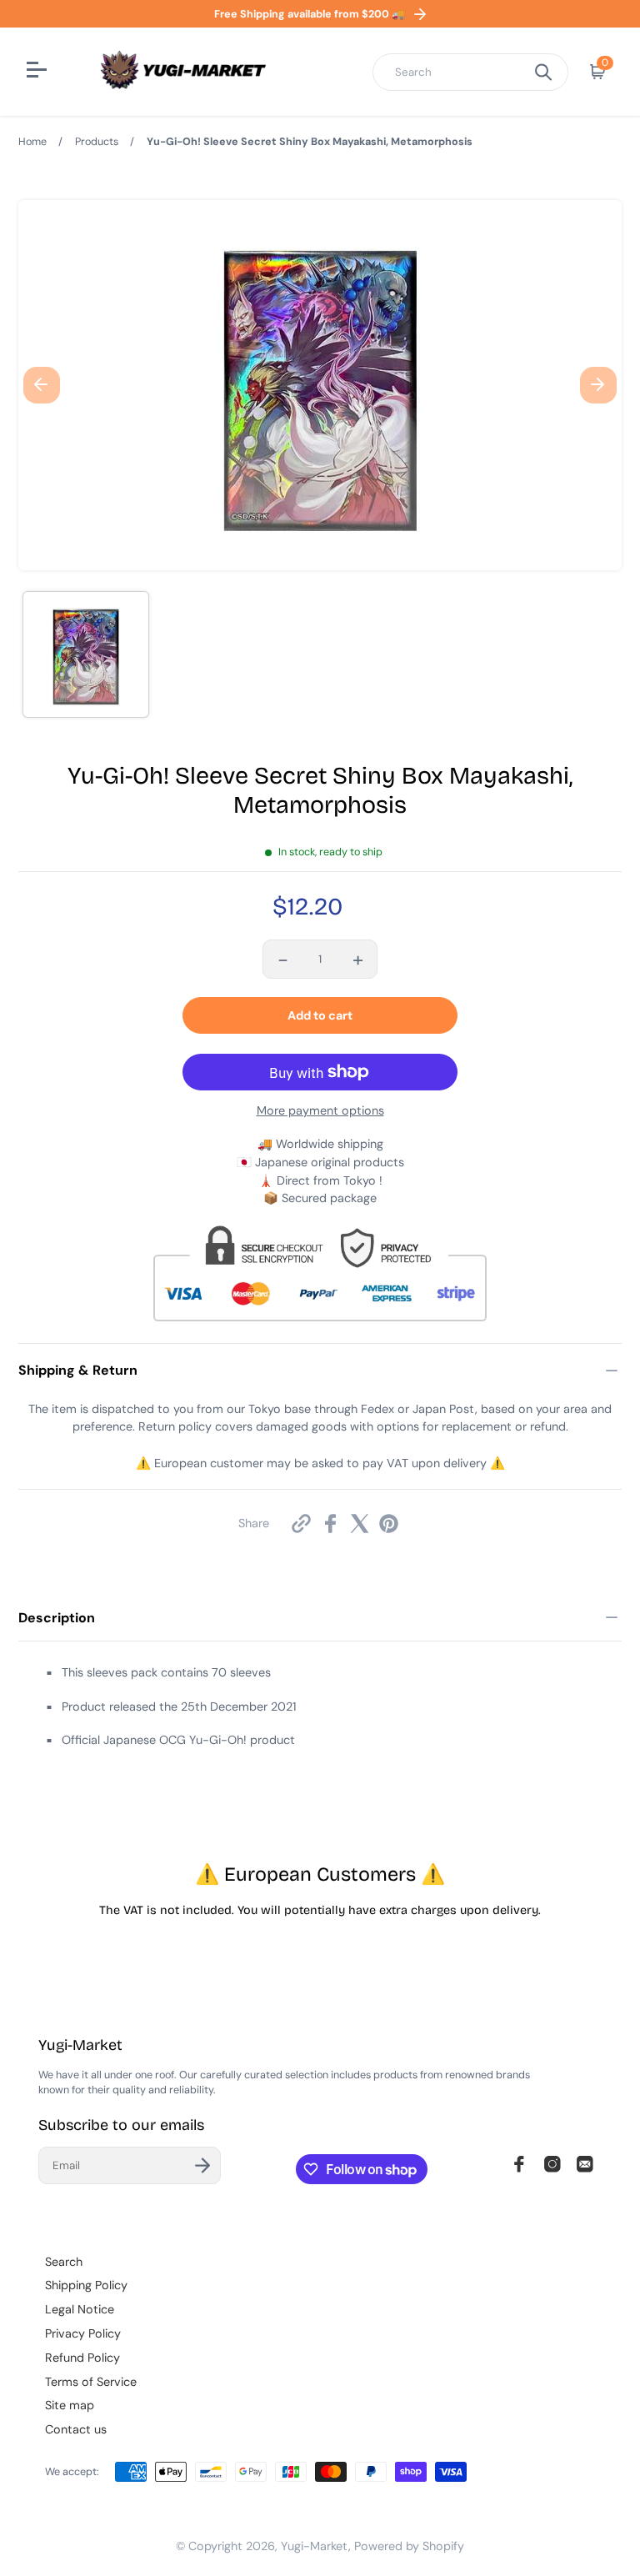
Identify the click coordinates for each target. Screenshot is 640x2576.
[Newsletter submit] (202, 2165)
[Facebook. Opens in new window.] (330, 1524)
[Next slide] (598, 385)
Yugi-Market (315, 2546)
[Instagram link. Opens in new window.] (552, 2164)
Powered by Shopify (409, 2546)
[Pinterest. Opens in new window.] (389, 1524)
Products (97, 142)
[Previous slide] (42, 385)
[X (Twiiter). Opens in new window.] (360, 1524)
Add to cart (320, 1015)
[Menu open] (39, 72)
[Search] (543, 72)
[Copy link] (301, 1524)
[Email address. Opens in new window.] (585, 2164)
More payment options (320, 1110)
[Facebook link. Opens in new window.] (519, 2164)
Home (32, 142)
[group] (86, 654)
